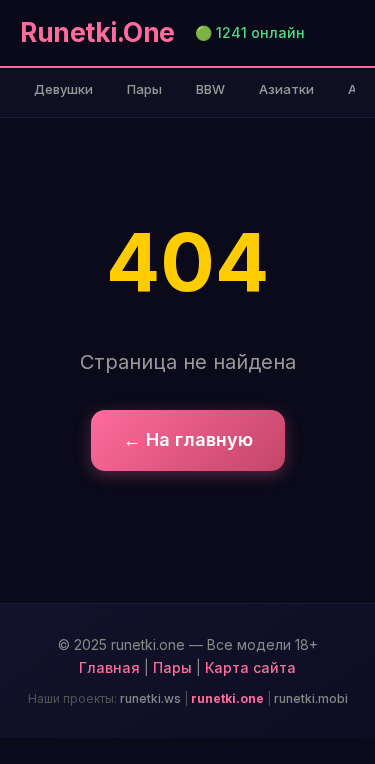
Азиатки (286, 89)
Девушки (63, 89)
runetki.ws (150, 698)
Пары (144, 89)
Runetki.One (97, 32)
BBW (210, 89)
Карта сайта (250, 667)
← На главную (188, 439)
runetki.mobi (311, 698)
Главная (109, 667)
